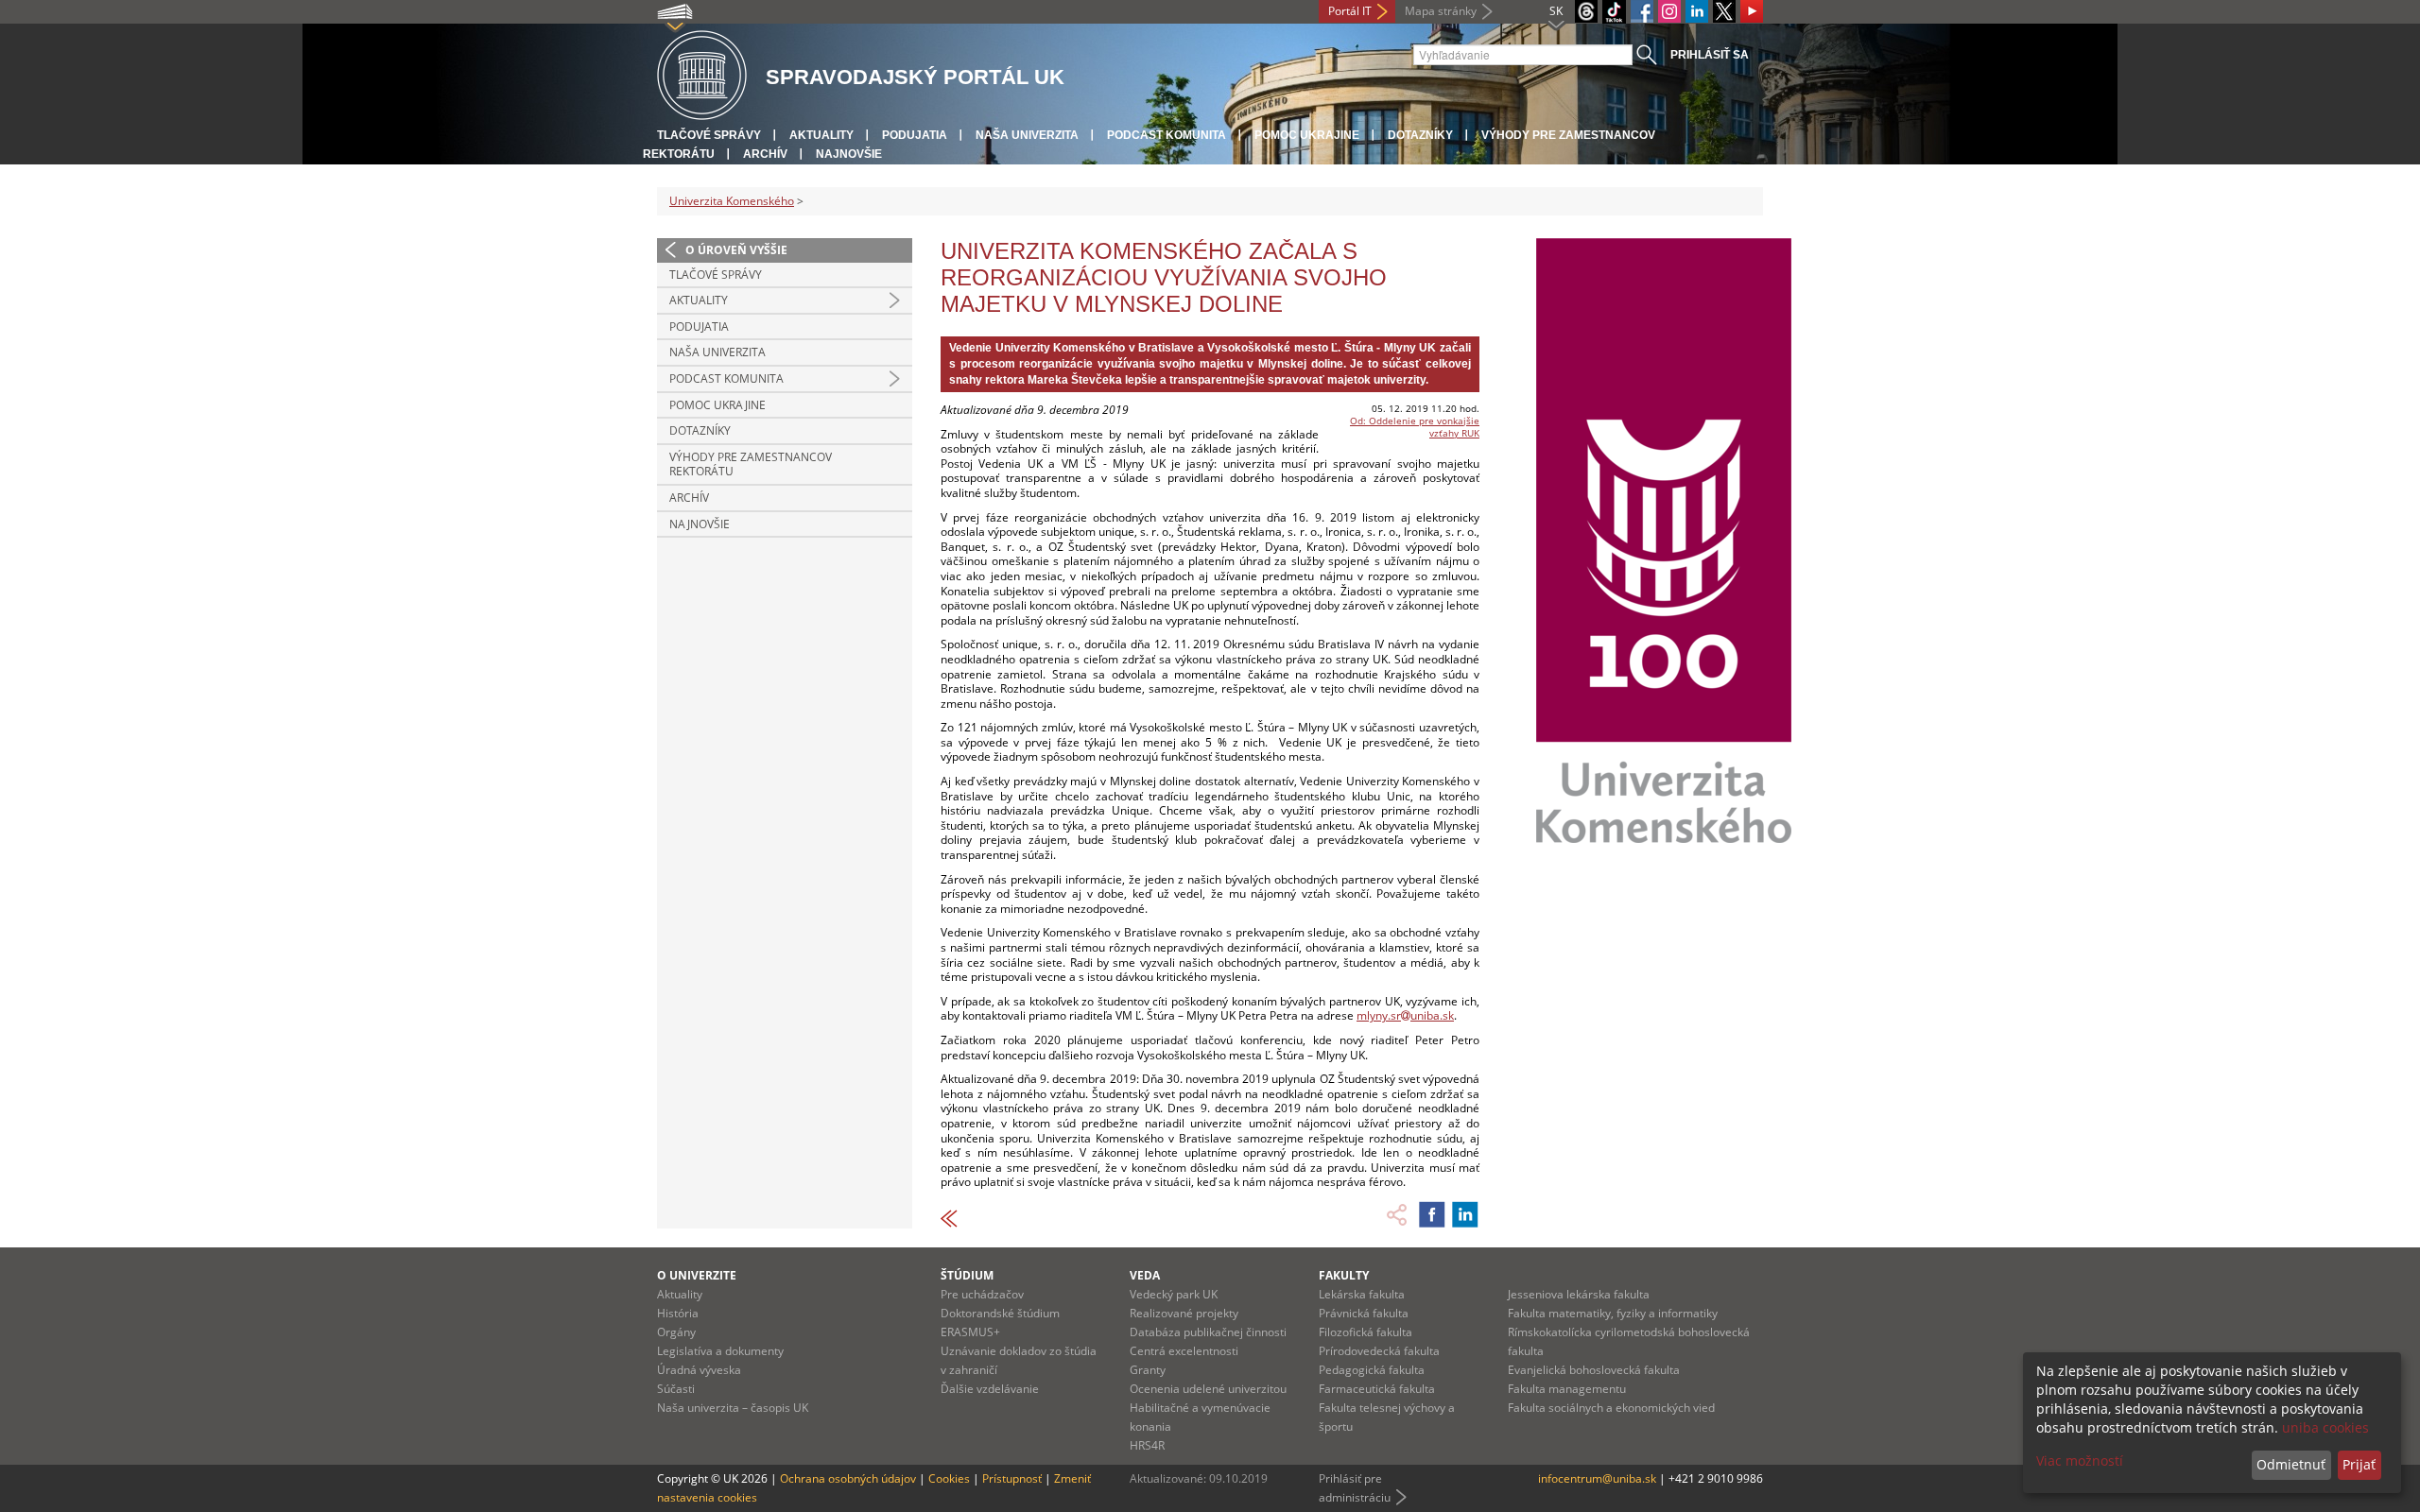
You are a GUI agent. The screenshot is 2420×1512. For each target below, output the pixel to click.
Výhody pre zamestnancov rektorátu (751, 464)
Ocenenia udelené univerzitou (1208, 1389)
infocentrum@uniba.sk (1597, 1478)
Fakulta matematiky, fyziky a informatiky (1613, 1313)
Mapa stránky (1441, 11)
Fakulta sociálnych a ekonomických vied (1611, 1408)
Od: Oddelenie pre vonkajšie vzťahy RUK (1415, 427)
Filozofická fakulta (1366, 1332)
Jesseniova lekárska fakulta (1579, 1294)
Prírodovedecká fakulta (1379, 1351)
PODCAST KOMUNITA (1167, 135)
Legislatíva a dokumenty (720, 1351)
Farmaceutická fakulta (1377, 1389)
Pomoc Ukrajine (1307, 135)
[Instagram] (1669, 11)
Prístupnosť (1012, 1478)
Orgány (676, 1332)
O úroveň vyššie (736, 250)
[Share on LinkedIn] (1465, 1214)
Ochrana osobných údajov (848, 1478)
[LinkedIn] (1697, 11)
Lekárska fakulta (1362, 1294)
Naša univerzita (1027, 135)
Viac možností (2080, 1460)
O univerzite (697, 1275)
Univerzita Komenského (732, 201)
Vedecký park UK (1174, 1294)
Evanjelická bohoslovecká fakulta (1594, 1370)
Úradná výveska (699, 1370)
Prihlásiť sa (1710, 55)
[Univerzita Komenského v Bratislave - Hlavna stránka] (702, 76)
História (678, 1313)
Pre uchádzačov (982, 1294)
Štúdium (967, 1275)
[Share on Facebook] (1432, 1214)
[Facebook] (1642, 11)
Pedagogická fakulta (1372, 1370)
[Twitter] (1724, 11)
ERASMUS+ (970, 1332)
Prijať (2359, 1464)
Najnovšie (849, 154)
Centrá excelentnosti (1184, 1351)
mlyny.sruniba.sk (1405, 1015)
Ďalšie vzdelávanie (990, 1389)
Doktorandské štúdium (1000, 1313)
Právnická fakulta (1364, 1313)
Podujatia (915, 135)
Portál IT (1350, 11)
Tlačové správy (709, 135)
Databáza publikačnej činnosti (1208, 1332)
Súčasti (676, 1389)
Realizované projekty (1184, 1313)
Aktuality (821, 135)
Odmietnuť (2291, 1464)
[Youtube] (1752, 11)
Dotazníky (1420, 135)
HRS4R (1147, 1445)
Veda (1145, 1275)
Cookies (949, 1478)
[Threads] (1586, 11)
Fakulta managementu (1567, 1389)
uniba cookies (2325, 1427)
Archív (765, 154)
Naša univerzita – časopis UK (733, 1408)
